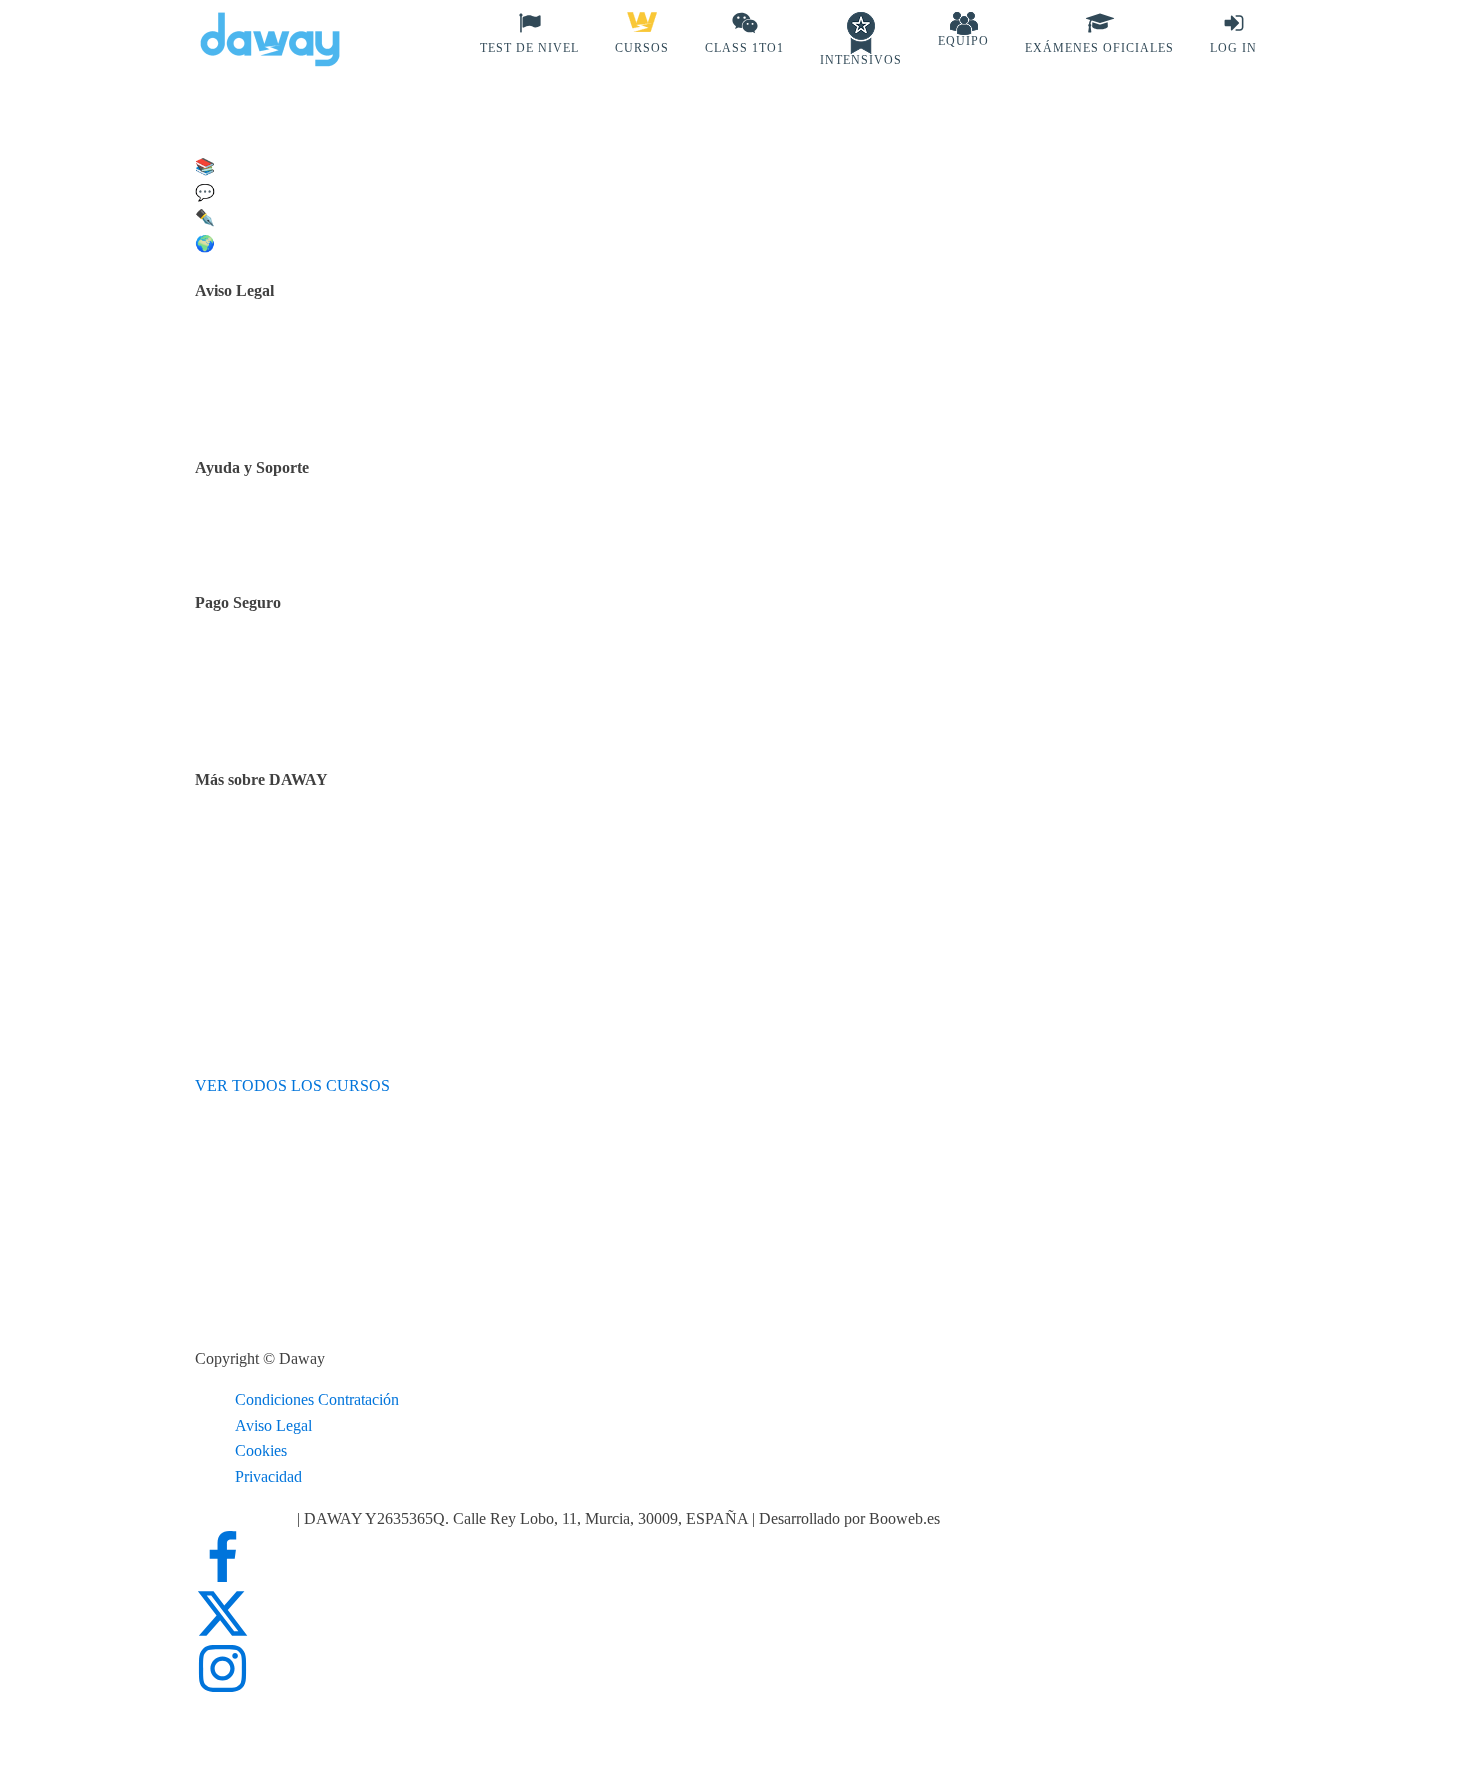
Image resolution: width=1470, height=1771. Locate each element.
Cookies (261, 1450)
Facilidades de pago (307, 665)
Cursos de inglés (297, 691)
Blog (260, 893)
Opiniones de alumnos (315, 868)
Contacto (273, 535)
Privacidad (268, 1476)
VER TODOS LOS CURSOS (292, 1085)
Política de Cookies (306, 404)
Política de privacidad (313, 378)
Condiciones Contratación (317, 1399)
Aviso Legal (273, 1425)
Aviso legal (280, 353)
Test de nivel (285, 842)
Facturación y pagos (308, 717)
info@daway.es (246, 1518)
